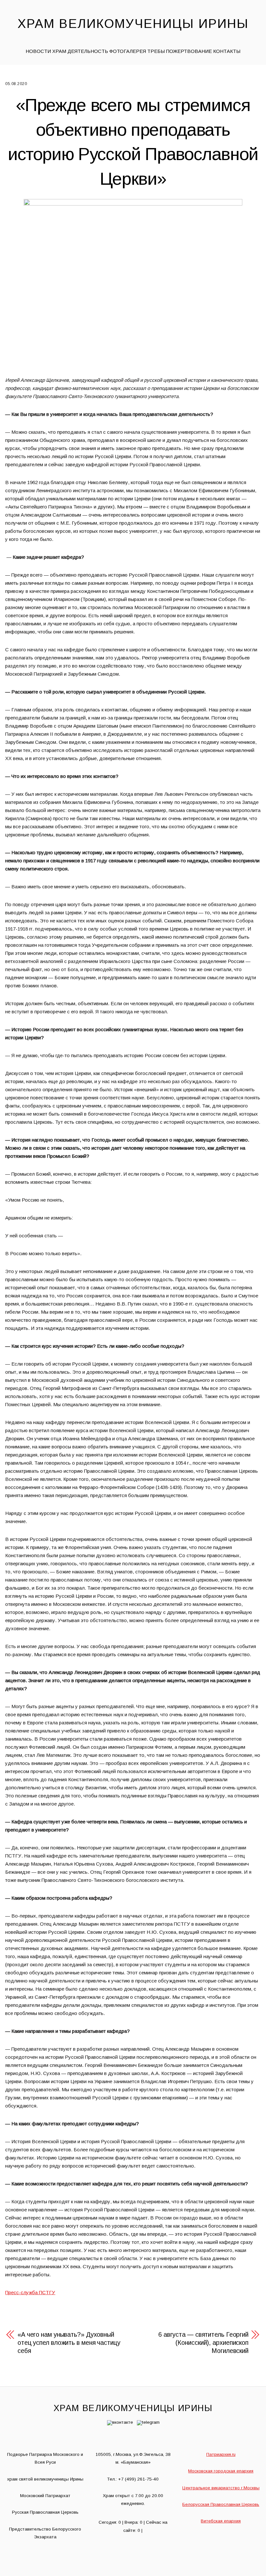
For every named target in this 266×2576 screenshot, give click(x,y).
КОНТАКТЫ (227, 51)
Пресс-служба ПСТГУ (30, 2292)
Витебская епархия (221, 2521)
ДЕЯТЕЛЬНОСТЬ (88, 51)
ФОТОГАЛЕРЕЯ (128, 51)
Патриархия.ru (221, 2454)
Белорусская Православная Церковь (221, 2504)
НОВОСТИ (38, 51)
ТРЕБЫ (156, 51)
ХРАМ (59, 51)
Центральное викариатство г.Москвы (221, 2488)
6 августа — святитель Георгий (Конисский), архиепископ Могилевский (203, 2343)
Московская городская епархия (221, 2471)
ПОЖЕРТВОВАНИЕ (189, 51)
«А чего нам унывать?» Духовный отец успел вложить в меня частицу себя (69, 2343)
